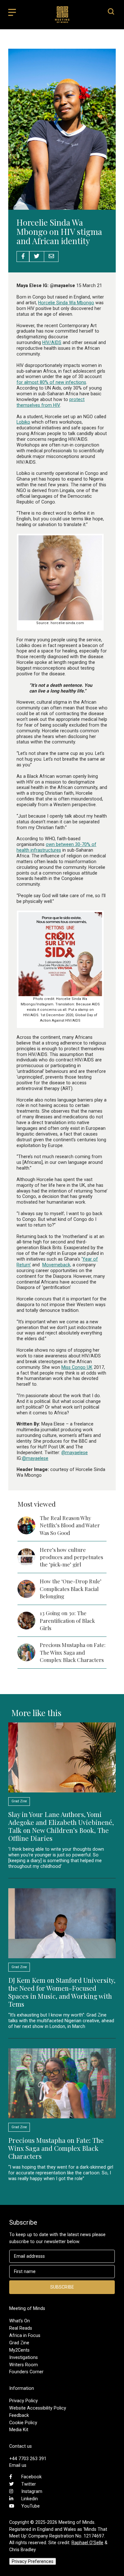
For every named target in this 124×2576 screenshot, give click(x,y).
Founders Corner (26, 2372)
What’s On (20, 2321)
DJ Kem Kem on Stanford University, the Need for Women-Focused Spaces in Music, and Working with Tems (62, 1992)
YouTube (31, 2506)
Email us (18, 2465)
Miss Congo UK (77, 1367)
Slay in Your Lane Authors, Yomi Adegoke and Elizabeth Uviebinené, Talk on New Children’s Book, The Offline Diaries (61, 1826)
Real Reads (21, 2328)
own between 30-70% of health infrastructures (56, 847)
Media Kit (19, 2430)
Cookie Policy (23, 2423)
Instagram (32, 2491)
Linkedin (30, 2499)
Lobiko (23, 422)
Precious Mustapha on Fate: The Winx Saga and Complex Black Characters (73, 1652)
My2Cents (19, 2350)
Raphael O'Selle (87, 2543)
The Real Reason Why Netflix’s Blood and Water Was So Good (70, 1525)
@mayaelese (75, 1453)
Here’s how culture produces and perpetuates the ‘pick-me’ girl (71, 1557)
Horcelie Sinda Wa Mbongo (66, 303)
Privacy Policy (24, 2401)
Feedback (19, 2415)
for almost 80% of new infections (51, 382)
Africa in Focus (25, 2335)
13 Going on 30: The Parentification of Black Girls (67, 1620)
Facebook (31, 2477)
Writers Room (24, 2365)
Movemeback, (57, 1265)
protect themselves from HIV (51, 402)
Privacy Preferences (33, 2561)
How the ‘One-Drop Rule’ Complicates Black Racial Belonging (71, 1589)
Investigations (24, 2357)
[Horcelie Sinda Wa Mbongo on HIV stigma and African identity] (62, 207)
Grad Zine (19, 2343)
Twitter (29, 2484)
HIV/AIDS (52, 342)
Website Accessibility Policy (38, 2408)
